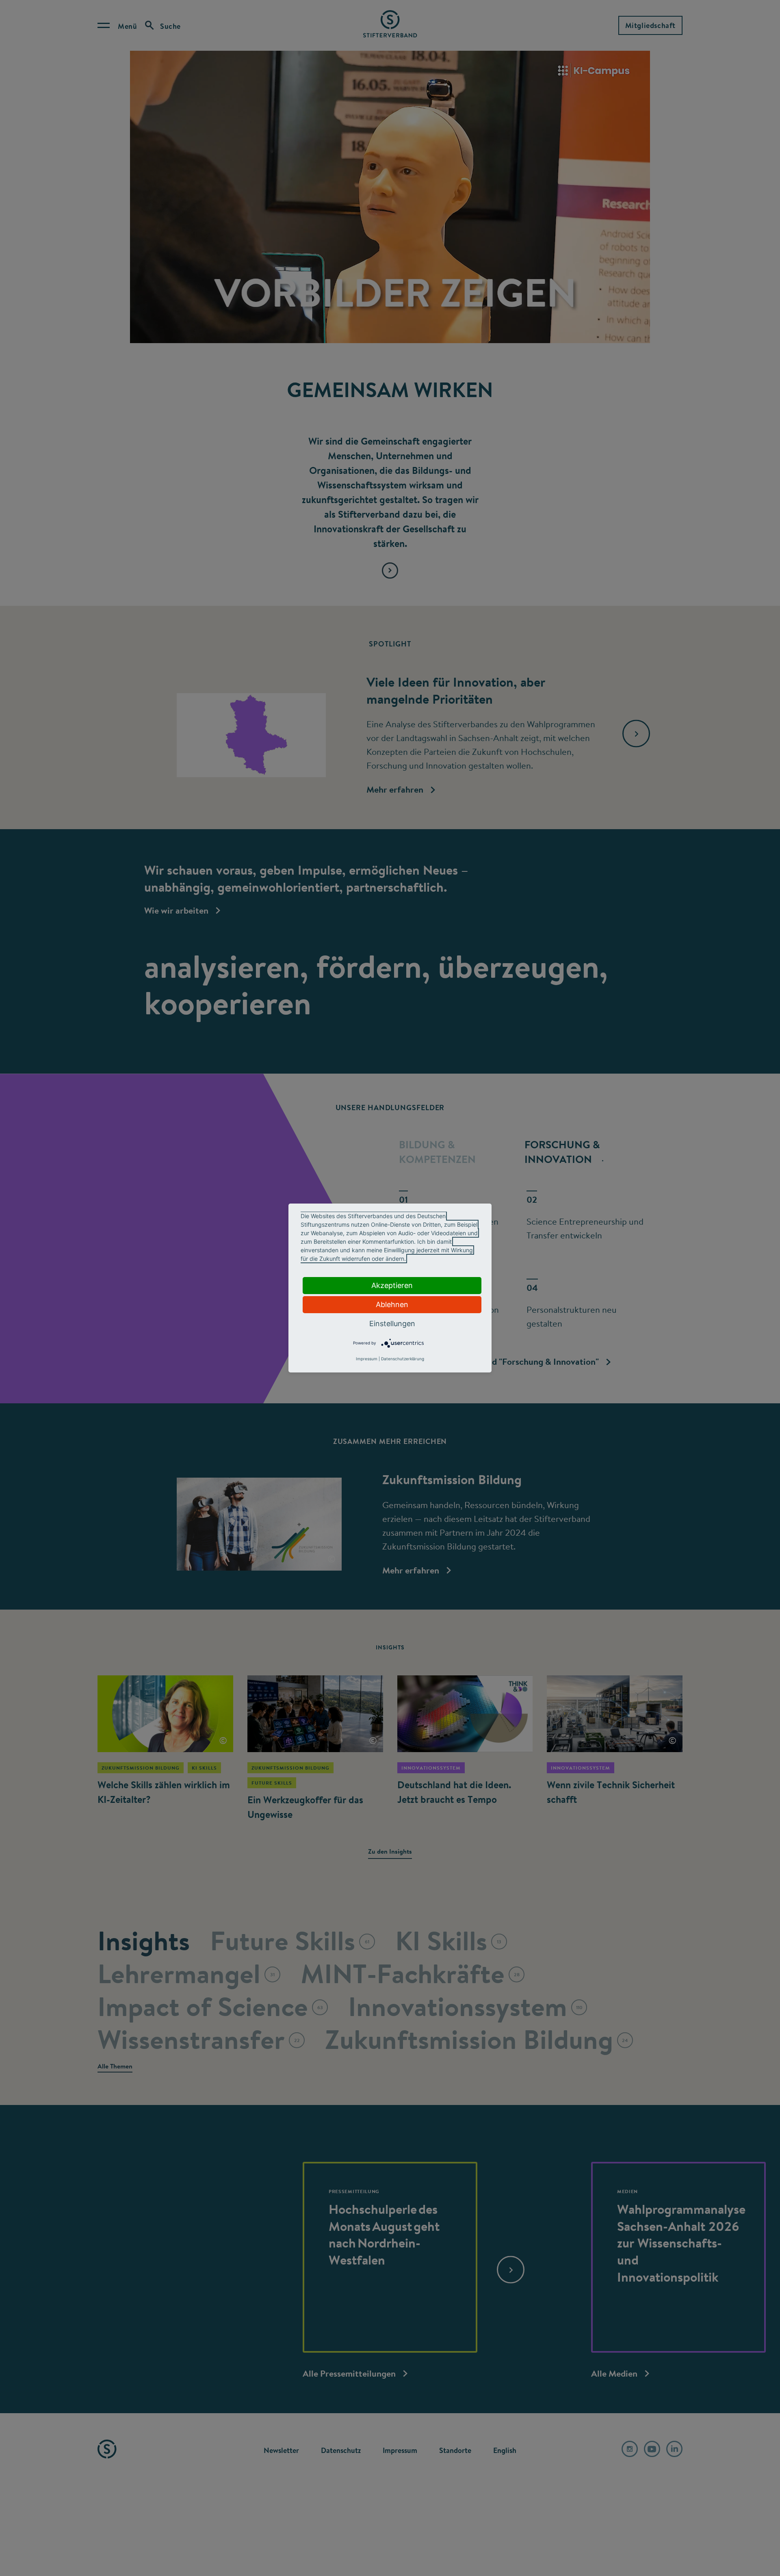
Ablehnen (392, 1304)
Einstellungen (392, 1324)
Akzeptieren (392, 1285)
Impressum (367, 1359)
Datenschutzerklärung (403, 1359)
